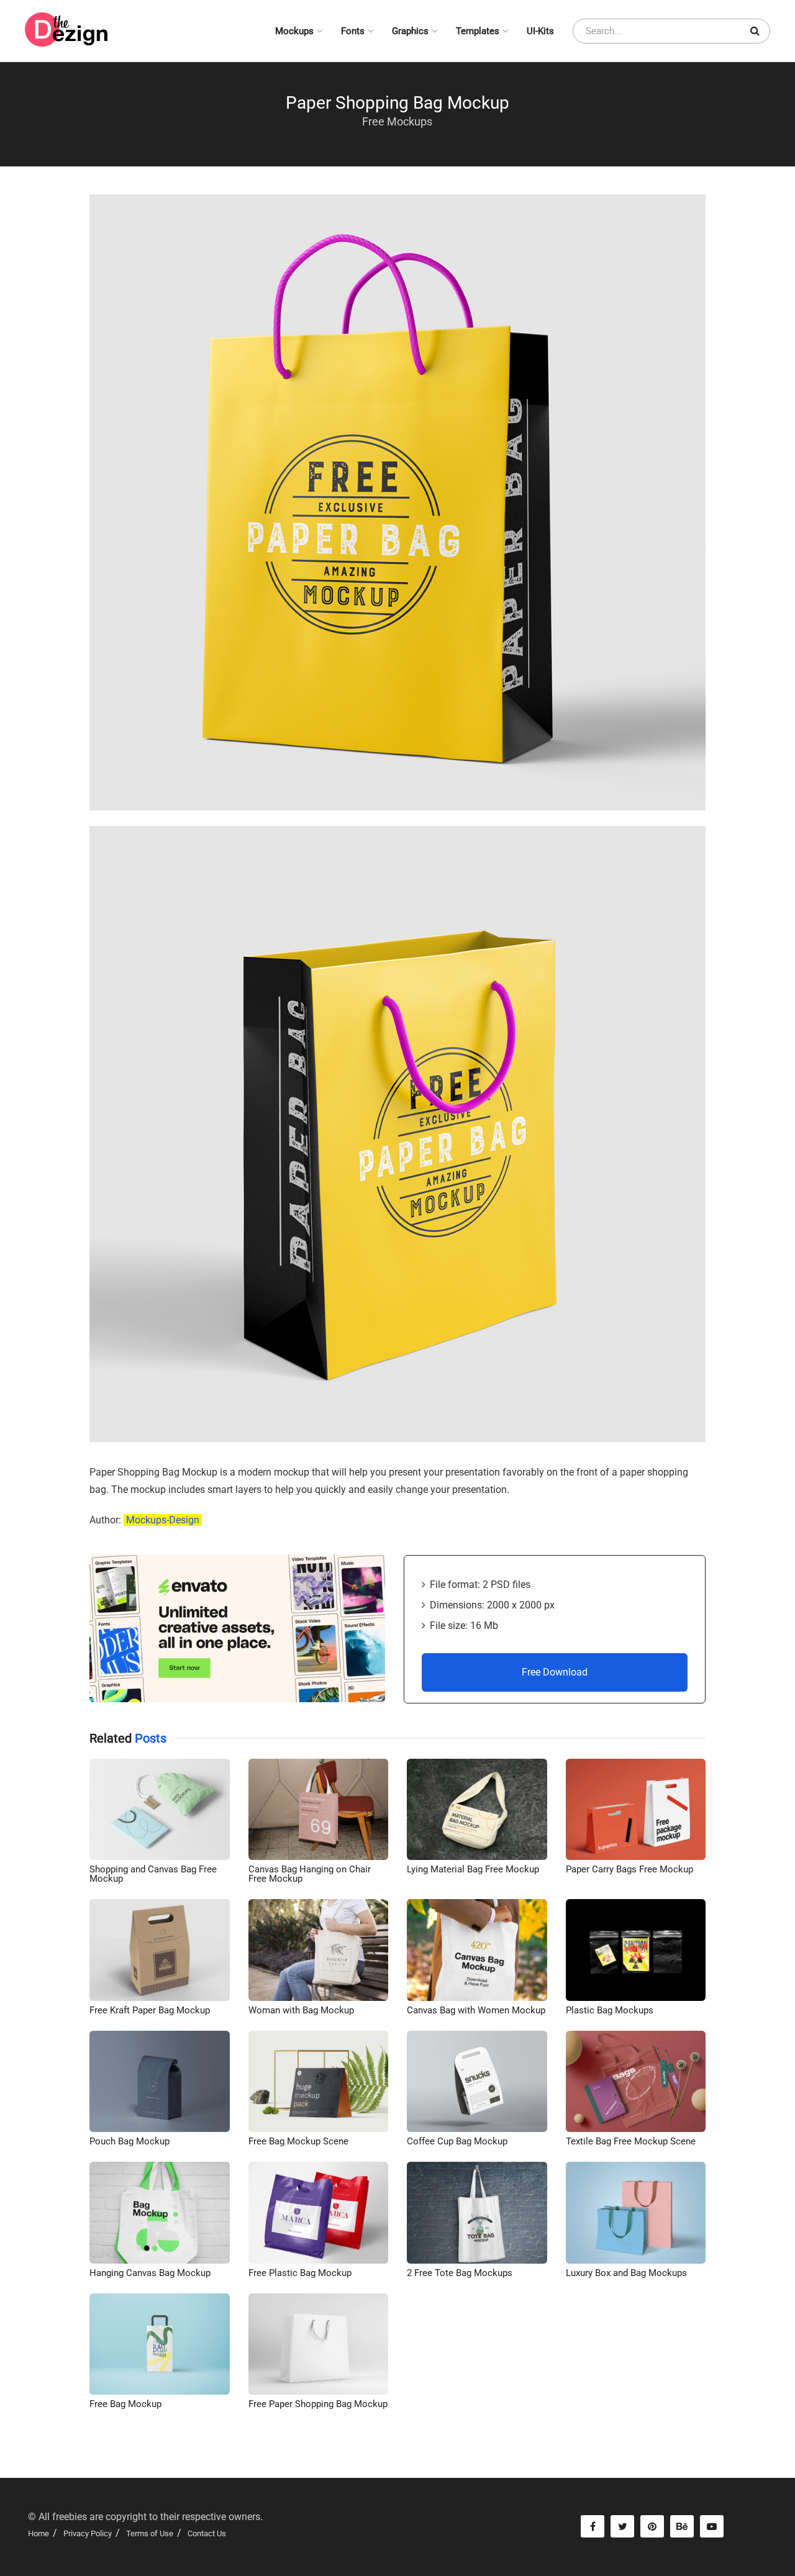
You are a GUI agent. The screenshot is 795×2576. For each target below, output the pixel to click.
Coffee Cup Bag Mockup (457, 2141)
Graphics (410, 31)
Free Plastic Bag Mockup (300, 2273)
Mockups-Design (163, 1520)
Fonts (353, 31)
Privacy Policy (88, 2533)
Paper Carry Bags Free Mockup (629, 1869)
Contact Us (207, 2533)
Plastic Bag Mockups (610, 2010)
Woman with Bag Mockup (301, 2010)
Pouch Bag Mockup (129, 2141)
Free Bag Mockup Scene (298, 2141)
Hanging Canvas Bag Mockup (150, 2273)
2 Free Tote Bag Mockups (460, 2273)
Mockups (294, 31)
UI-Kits (540, 31)
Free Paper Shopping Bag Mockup (318, 2404)
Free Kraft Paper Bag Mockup (150, 2010)
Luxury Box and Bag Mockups (626, 2273)
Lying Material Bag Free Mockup (473, 1869)
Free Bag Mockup (125, 2404)
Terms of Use (150, 2533)
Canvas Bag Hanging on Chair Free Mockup (310, 1874)
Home (39, 2533)
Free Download (555, 1672)
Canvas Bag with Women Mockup (476, 2010)
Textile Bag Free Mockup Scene (631, 2141)
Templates (478, 31)
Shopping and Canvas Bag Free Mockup (153, 1874)
